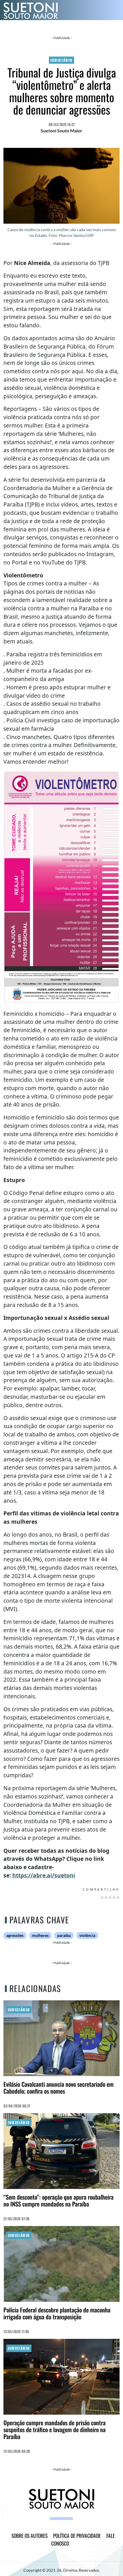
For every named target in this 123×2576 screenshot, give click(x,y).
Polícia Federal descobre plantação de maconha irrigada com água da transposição (57, 2313)
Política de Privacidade (77, 2536)
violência (87, 1935)
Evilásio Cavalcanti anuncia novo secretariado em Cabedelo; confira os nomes (58, 2087)
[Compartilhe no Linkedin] (110, 1898)
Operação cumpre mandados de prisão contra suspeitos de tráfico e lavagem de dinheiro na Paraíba (54, 2429)
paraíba (64, 1935)
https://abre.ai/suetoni (44, 1875)
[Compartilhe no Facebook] (102, 1898)
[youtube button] (70, 2519)
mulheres (40, 1935)
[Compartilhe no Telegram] (118, 1898)
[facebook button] (53, 2519)
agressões (15, 1935)
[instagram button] (59, 2519)
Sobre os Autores (29, 2536)
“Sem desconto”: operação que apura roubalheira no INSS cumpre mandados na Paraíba (58, 2200)
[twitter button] (64, 2519)
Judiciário (61, 60)
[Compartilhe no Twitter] (106, 1898)
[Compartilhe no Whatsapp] (114, 1898)
